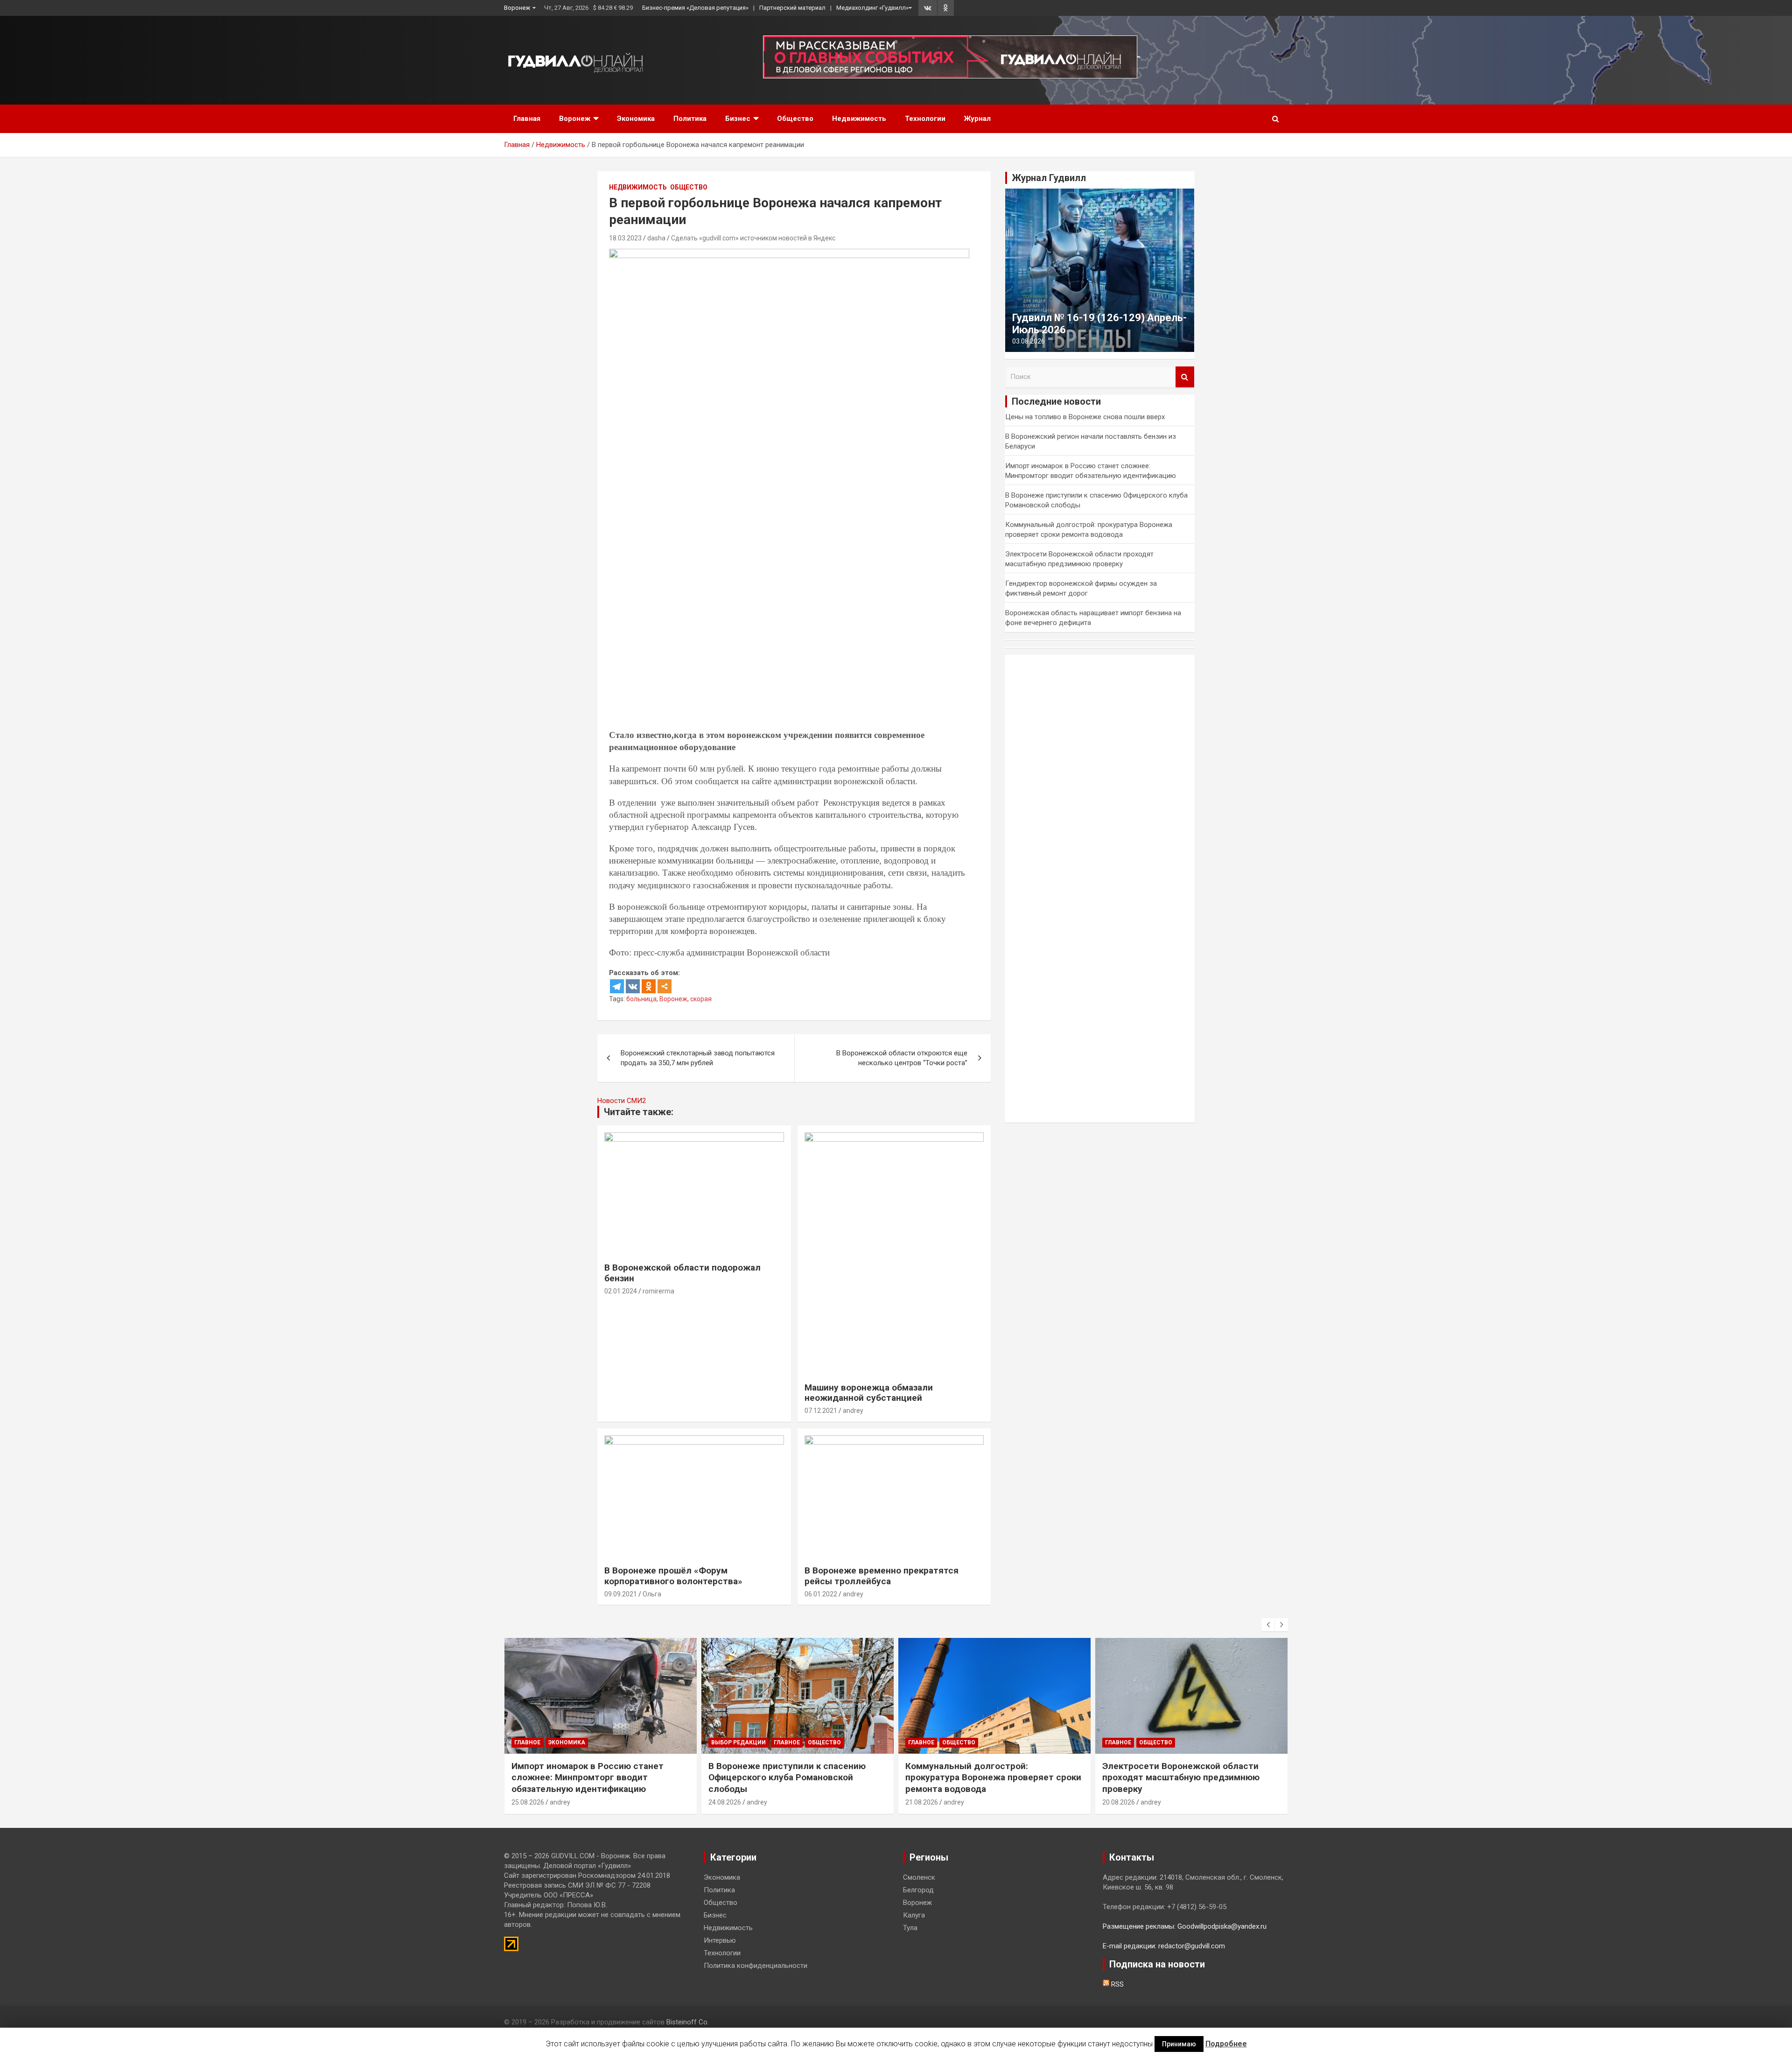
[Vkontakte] (633, 986)
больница (641, 999)
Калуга (914, 1915)
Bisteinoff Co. (688, 2022)
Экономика (636, 119)
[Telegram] (617, 986)
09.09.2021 (621, 1594)
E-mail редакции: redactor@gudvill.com (1164, 1946)
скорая (701, 999)
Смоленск (919, 1877)
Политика (690, 119)
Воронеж (517, 8)
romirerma (658, 1291)
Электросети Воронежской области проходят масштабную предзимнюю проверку (1181, 1777)
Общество (795, 119)
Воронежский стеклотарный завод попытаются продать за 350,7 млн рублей (698, 1058)
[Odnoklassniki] (649, 986)
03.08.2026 (1029, 341)
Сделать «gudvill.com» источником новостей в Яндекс (753, 238)
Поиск (1185, 377)
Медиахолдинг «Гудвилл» (872, 8)
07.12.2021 (821, 1411)
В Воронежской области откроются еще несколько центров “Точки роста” (902, 1058)
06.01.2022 (821, 1594)
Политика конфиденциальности (756, 1966)
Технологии (925, 119)
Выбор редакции (738, 1742)
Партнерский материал (792, 8)
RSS (1116, 1984)
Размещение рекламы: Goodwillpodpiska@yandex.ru (1185, 1926)
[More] (665, 986)
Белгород (918, 1890)
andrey (853, 1411)
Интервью (720, 1940)
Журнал (977, 119)
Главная (527, 119)
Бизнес (738, 119)
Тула (910, 1928)
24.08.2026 (725, 1802)
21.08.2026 (922, 1802)
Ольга (652, 1594)
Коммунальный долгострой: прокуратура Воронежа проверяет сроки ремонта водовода (993, 1777)
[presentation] (1268, 1625)
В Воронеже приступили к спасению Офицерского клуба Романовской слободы (787, 1777)
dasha (656, 238)
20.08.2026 (1119, 1802)
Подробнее (1226, 2044)
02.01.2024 (621, 1291)
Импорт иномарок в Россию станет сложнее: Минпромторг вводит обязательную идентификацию (588, 1777)
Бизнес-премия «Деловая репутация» (695, 8)
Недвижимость (859, 119)
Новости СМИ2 (622, 1101)
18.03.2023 (625, 238)
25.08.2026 (528, 1802)
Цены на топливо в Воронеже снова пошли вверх (1085, 417)
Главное (527, 1742)
